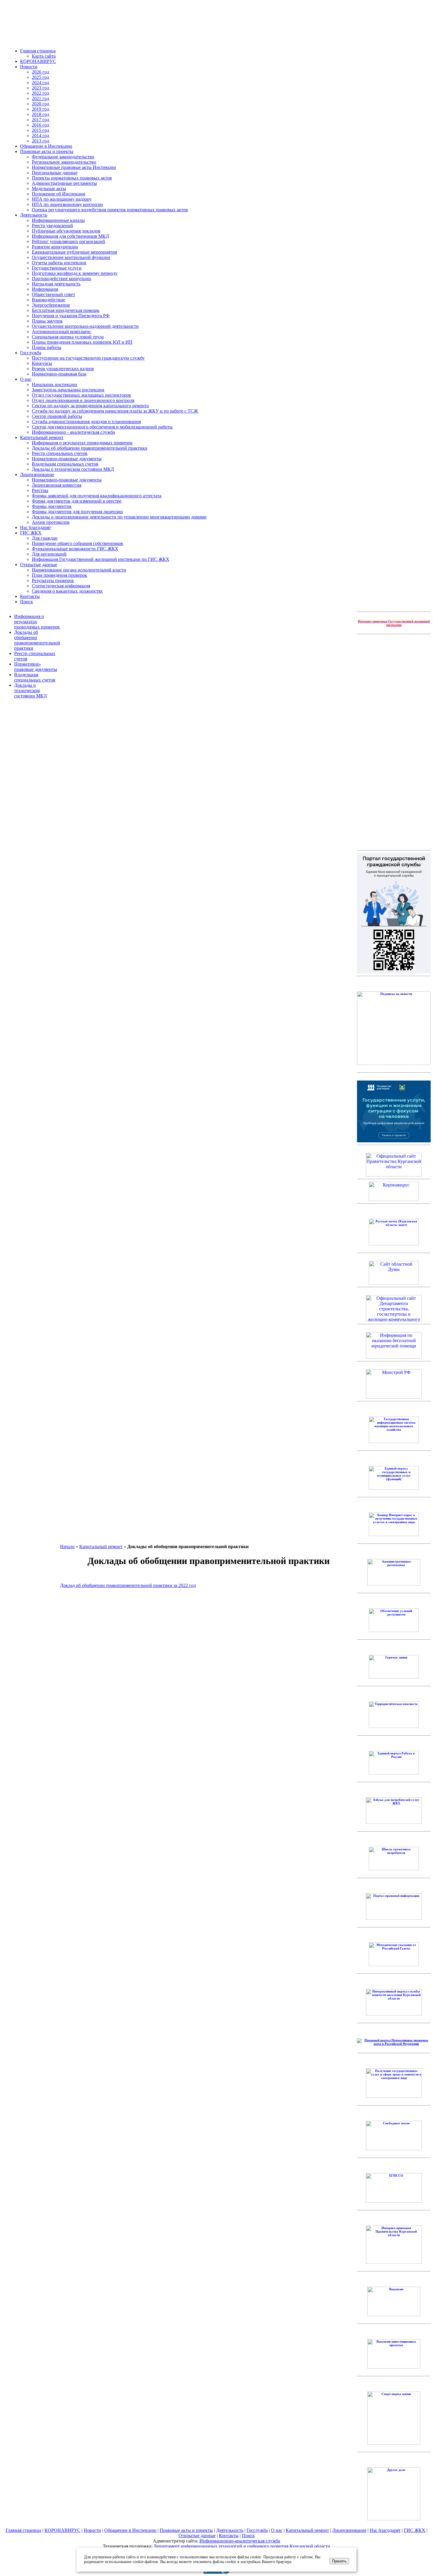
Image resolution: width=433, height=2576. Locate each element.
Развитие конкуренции (55, 247)
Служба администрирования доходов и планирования (86, 422)
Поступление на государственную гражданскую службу (88, 358)
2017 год (41, 120)
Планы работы (47, 347)
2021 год (41, 98)
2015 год (41, 130)
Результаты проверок (53, 580)
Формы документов (52, 506)
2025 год (41, 77)
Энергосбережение (51, 305)
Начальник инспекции (54, 384)
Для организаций (49, 554)
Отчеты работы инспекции (59, 263)
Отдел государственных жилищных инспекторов (81, 395)
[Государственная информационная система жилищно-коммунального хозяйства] (394, 1442)
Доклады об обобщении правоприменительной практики (90, 448)
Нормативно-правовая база (59, 374)
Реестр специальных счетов (60, 453)
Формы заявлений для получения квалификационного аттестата (97, 496)
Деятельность (34, 215)
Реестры (40, 490)
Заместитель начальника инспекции (68, 390)
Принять (339, 2561)
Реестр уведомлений (52, 226)
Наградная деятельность (56, 284)
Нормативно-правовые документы (67, 459)
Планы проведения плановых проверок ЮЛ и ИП (82, 342)
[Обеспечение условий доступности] (394, 1631)
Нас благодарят (35, 527)
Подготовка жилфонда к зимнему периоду (75, 273)
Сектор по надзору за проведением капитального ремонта (90, 406)
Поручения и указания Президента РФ (71, 316)
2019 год (41, 109)
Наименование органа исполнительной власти (79, 570)
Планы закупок (47, 321)
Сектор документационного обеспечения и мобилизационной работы (102, 427)
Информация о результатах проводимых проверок (82, 443)
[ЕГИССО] (394, 2201)
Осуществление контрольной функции (71, 257)
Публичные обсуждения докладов (66, 231)
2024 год (41, 83)
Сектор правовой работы (57, 416)
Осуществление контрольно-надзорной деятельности (85, 326)
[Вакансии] (394, 2315)
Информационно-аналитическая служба (240, 2541)
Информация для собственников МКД (70, 236)
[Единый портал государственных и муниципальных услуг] (394, 1488)
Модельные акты (49, 188)
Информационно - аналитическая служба (73, 432)
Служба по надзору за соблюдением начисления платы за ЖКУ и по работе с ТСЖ (115, 411)
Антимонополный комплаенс (62, 331)
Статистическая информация (61, 586)
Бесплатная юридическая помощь (66, 310)
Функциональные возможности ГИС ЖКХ (75, 549)
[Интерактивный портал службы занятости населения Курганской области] (394, 2014)
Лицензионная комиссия (57, 485)
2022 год (41, 93)
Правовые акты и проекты (47, 151)
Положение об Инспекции (59, 194)
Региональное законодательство (64, 162)
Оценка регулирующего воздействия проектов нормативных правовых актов (110, 210)
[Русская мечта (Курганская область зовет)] (394, 1244)
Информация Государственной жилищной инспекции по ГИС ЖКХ (101, 559)
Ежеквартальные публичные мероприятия (74, 252)
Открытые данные (39, 565)
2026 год (41, 72)
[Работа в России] (394, 1773)
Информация (45, 289)
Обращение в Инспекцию (46, 146)
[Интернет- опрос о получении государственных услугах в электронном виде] (394, 1535)
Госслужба (31, 353)
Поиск (27, 602)
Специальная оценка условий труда (68, 337)
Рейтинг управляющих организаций (68, 241)
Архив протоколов (51, 522)
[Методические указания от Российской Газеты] (394, 1965)
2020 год (41, 104)
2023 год (41, 88)
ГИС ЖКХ (31, 533)
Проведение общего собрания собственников (77, 543)
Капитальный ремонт (42, 437)
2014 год (41, 136)
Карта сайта (44, 56)
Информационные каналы (58, 220)
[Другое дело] (394, 2519)
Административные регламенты (64, 183)
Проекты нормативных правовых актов (72, 178)
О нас (26, 379)
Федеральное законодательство (63, 157)
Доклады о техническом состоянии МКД (73, 469)
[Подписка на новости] (394, 1064)
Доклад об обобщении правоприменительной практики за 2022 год (128, 1585)
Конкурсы (42, 363)
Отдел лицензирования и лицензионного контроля (83, 400)
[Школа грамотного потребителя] (394, 1869)
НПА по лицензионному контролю (67, 204)
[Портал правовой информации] (394, 1919)
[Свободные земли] (394, 2149)
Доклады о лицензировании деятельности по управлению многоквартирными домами (119, 517)
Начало (67, 1547)
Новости (29, 67)
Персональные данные (55, 173)
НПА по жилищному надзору (62, 199)
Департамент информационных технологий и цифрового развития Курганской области (242, 2546)
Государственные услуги (57, 268)
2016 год (41, 125)
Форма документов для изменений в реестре (77, 501)
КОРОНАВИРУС (38, 61)
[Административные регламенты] (394, 1584)
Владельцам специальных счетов (65, 464)
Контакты (30, 596)
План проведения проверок (60, 575)
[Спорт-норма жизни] (394, 2443)
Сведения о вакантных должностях (67, 591)
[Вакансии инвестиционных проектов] (394, 2367)
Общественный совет (53, 294)
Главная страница (38, 51)
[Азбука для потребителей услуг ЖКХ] (394, 1823)
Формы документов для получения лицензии (77, 512)
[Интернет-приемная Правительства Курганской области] (394, 2263)
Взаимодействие (48, 300)
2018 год (41, 114)
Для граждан (45, 538)
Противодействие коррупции (61, 279)
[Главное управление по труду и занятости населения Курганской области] (394, 2097)
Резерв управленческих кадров (63, 369)
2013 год (41, 141)
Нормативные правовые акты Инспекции (74, 167)
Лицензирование (37, 475)
